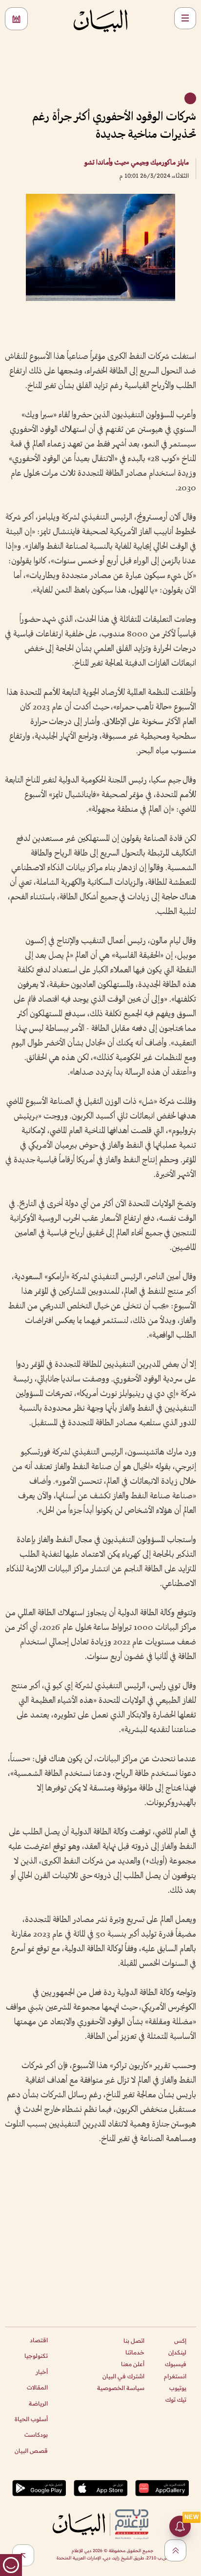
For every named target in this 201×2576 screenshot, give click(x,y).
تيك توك (176, 2399)
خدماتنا (135, 2352)
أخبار (42, 2372)
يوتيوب (178, 2388)
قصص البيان (31, 2451)
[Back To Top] (175, 2550)
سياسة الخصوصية (121, 2388)
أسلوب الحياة (31, 2419)
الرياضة (38, 2403)
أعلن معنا (133, 2364)
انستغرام (175, 2376)
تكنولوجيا (36, 2356)
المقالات (37, 2387)
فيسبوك (176, 2364)
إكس (180, 2341)
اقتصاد (39, 2340)
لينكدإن (177, 2352)
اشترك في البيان (123, 2376)
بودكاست (36, 2435)
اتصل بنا (134, 2341)
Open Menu (185, 18)
